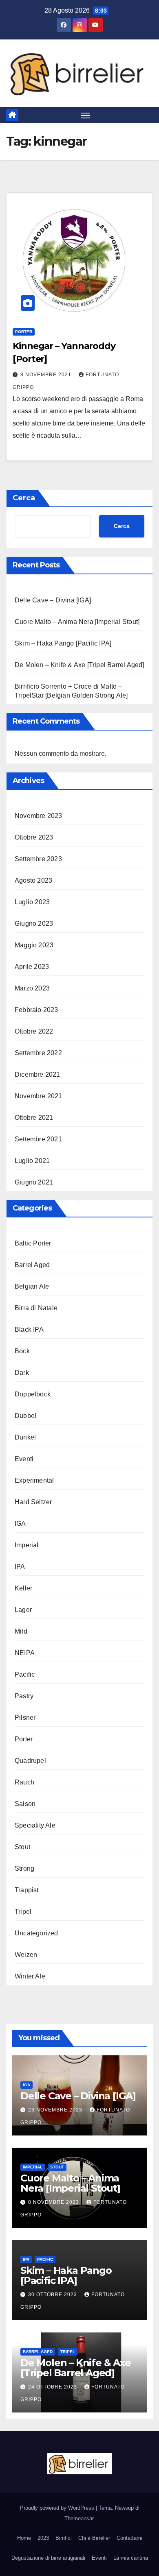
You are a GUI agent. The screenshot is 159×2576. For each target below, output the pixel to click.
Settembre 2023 (38, 859)
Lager (23, 1610)
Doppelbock (33, 1394)
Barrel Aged (32, 1265)
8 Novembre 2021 (47, 375)
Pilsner (25, 1718)
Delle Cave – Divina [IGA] (53, 600)
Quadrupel (30, 1761)
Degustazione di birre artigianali (48, 2558)
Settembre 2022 (38, 1053)
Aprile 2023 (32, 967)
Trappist (27, 1890)
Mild (21, 1631)
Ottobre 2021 (34, 1118)
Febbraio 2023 (36, 1010)
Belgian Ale (32, 1286)
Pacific (25, 1674)
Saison (25, 1804)
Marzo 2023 (32, 988)
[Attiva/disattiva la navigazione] (86, 115)
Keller (23, 1588)
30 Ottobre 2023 (53, 2295)
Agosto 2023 (33, 880)
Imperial (27, 1545)
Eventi (24, 1459)
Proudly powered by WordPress (58, 2508)
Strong (24, 1868)
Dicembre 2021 (38, 1074)
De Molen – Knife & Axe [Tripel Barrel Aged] (79, 665)
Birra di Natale (36, 1308)
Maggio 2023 (34, 945)
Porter (24, 332)
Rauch (24, 1782)
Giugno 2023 (34, 924)
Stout (22, 1847)
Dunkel (25, 1437)
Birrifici (64, 2538)
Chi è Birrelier (94, 2538)
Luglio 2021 (32, 1161)
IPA (20, 1567)
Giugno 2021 (34, 1182)
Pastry (24, 1696)
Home (24, 2538)
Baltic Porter (33, 1243)
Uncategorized (36, 1933)
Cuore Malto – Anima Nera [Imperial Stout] (77, 622)
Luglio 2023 (32, 902)
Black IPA (29, 1329)
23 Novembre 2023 (56, 2110)
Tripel (23, 1912)
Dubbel (25, 1416)
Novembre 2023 (39, 816)
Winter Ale (30, 1976)
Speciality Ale (35, 1825)
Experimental (34, 1480)
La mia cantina (131, 2558)
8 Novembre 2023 (54, 2202)
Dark (22, 1373)
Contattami (129, 2538)
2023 (43, 2538)
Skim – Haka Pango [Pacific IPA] (63, 643)
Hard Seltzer (33, 1502)
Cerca (24, 498)
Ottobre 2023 (34, 837)
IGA (20, 1524)
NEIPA (25, 1653)
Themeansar (79, 2518)
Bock (22, 1351)
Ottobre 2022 (34, 1031)
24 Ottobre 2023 (53, 2387)
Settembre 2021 (38, 1139)
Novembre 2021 (39, 1096)
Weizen (26, 1955)
